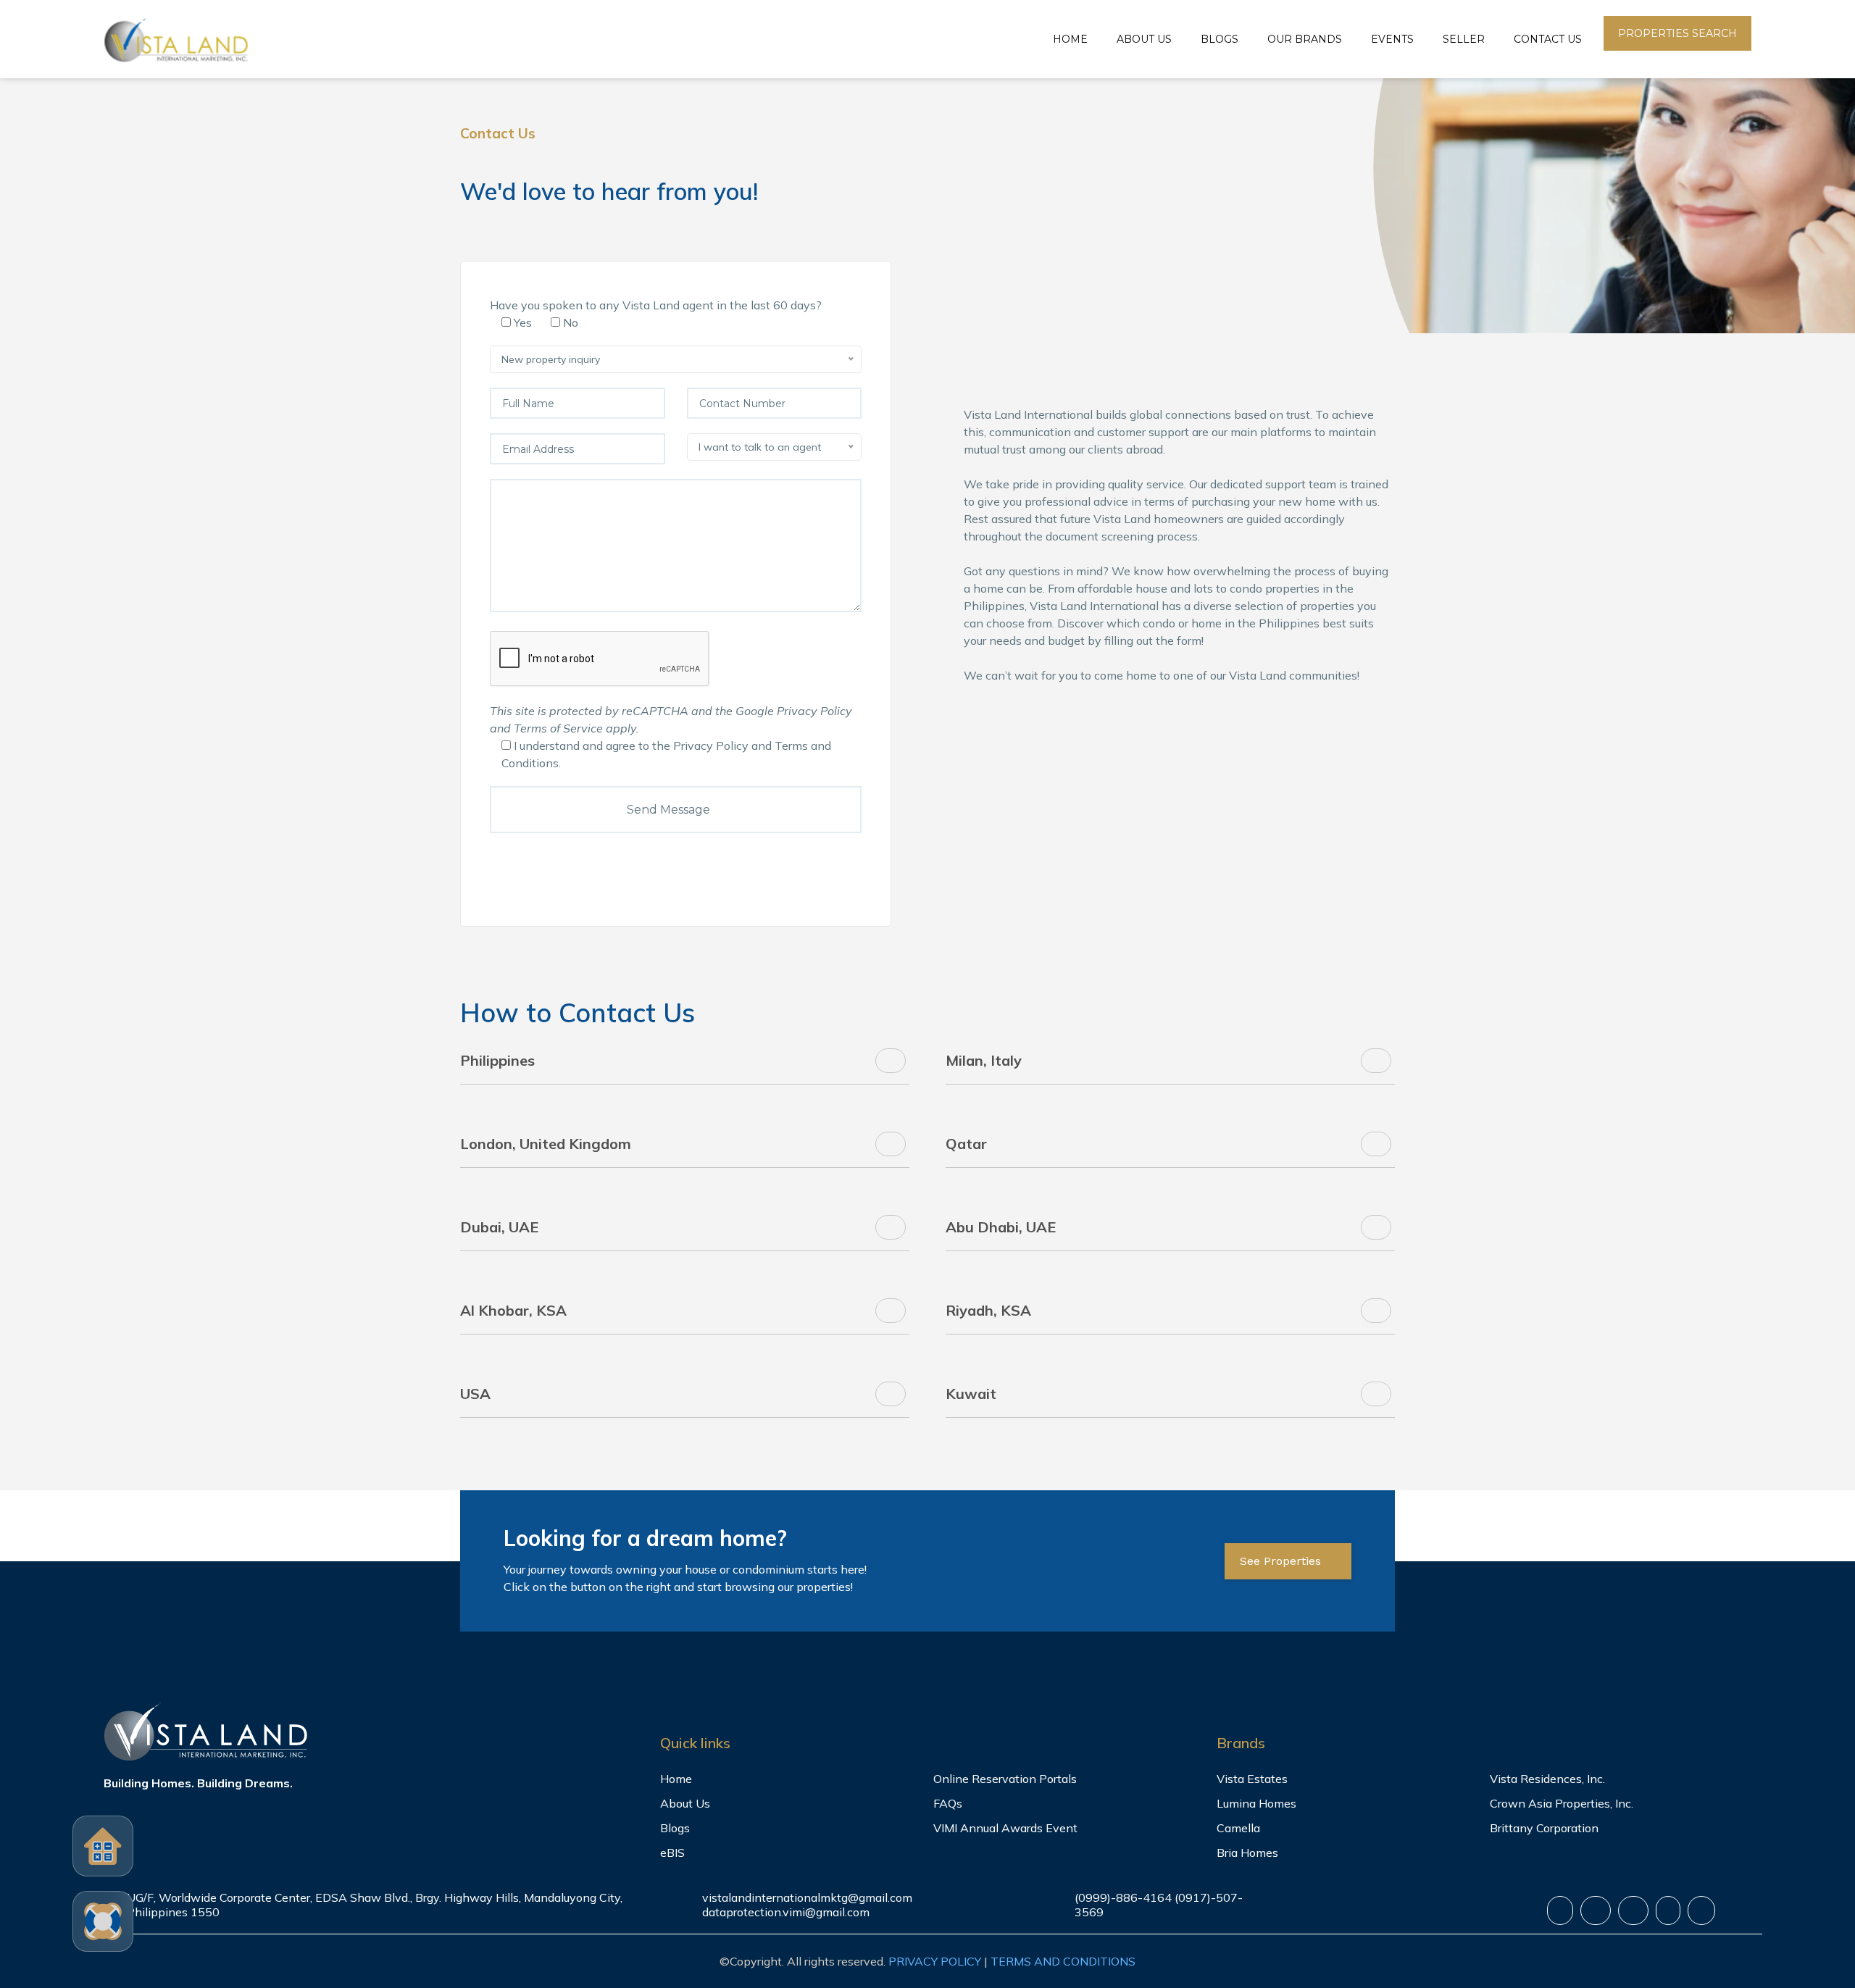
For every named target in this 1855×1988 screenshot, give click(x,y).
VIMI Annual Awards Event (1005, 1828)
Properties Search (1677, 33)
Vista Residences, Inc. (1547, 1779)
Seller (1464, 39)
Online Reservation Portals (1005, 1779)
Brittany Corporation (1544, 1828)
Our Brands (1305, 39)
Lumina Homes (1256, 1803)
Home (1070, 39)
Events (1392, 39)
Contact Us (1548, 39)
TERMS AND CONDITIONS (1063, 1961)
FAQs (948, 1803)
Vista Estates (1252, 1779)
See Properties (1282, 1561)
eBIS (672, 1853)
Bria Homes (1247, 1853)
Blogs (1220, 39)
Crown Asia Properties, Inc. (1562, 1803)
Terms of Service (558, 728)
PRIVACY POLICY (935, 1961)
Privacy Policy (814, 711)
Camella (1238, 1828)
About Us (1144, 39)
